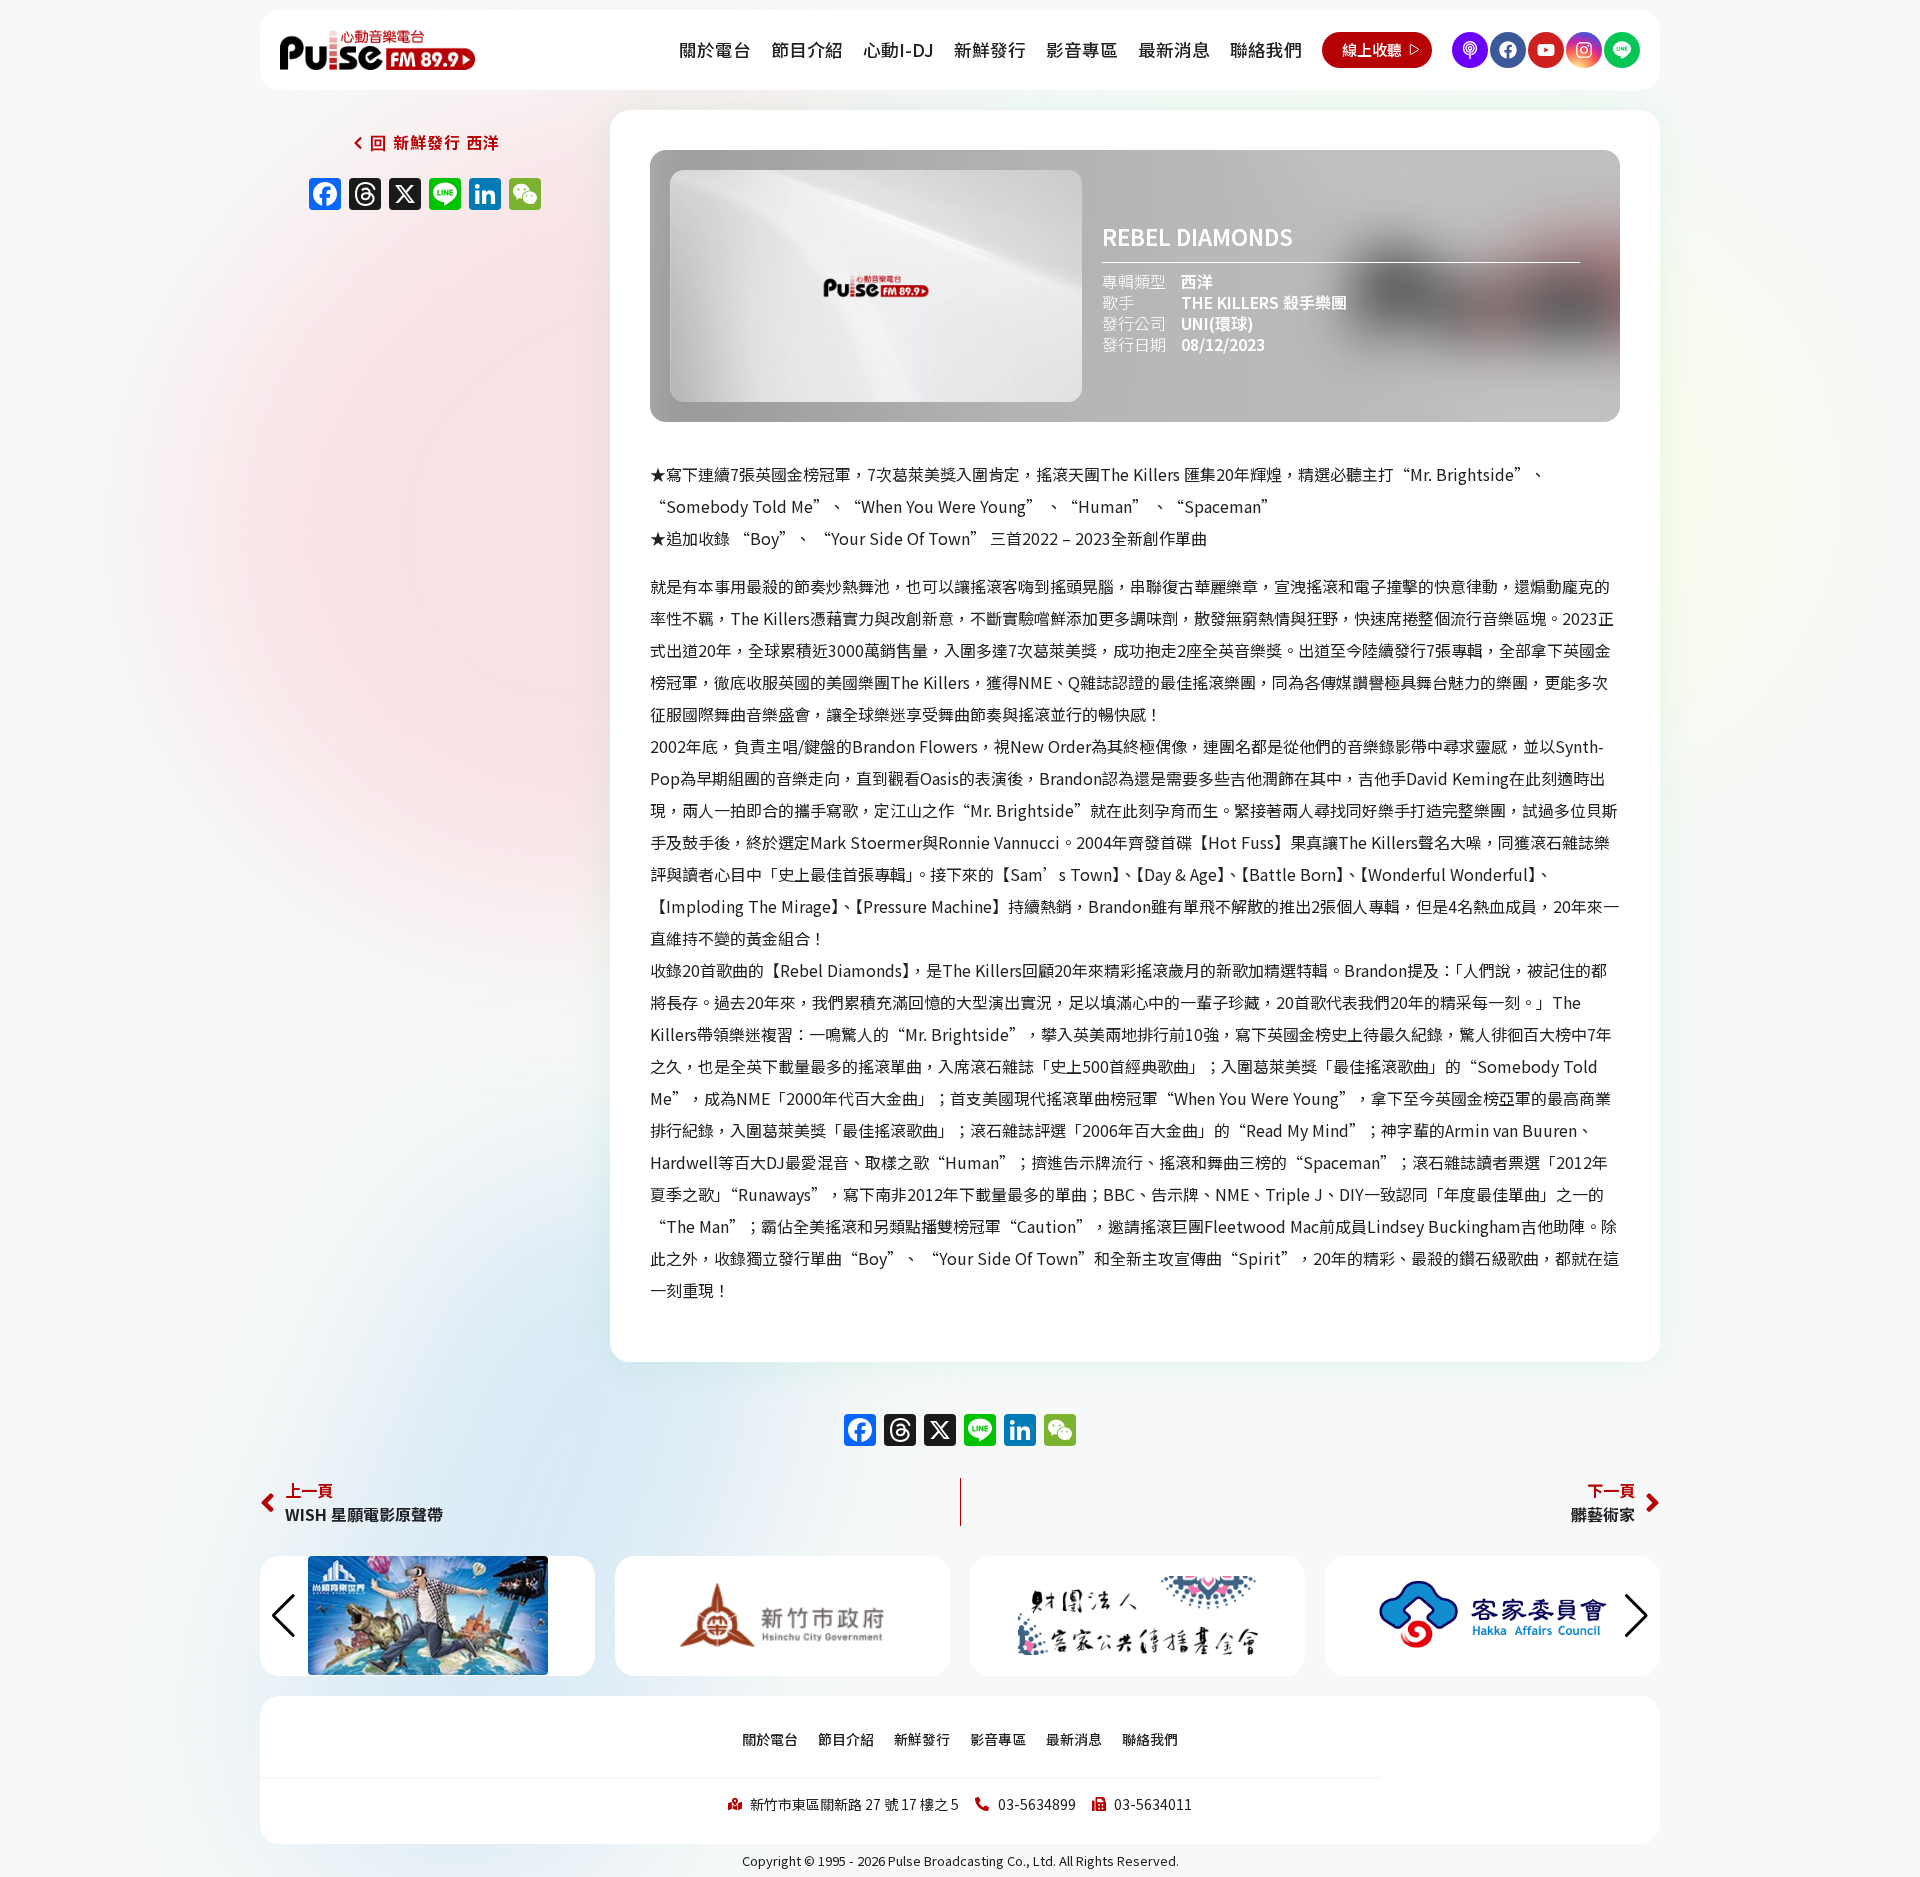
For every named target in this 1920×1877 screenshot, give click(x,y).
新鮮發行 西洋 (446, 142)
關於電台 (715, 49)
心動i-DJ (898, 49)
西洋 (1197, 281)
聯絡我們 (1266, 49)
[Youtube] (1546, 50)
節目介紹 (807, 49)
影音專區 (1082, 49)
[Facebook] (1508, 50)
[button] (1636, 1616)
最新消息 (1174, 49)
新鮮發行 (990, 49)
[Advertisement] (420, 392)
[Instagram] (1584, 50)
